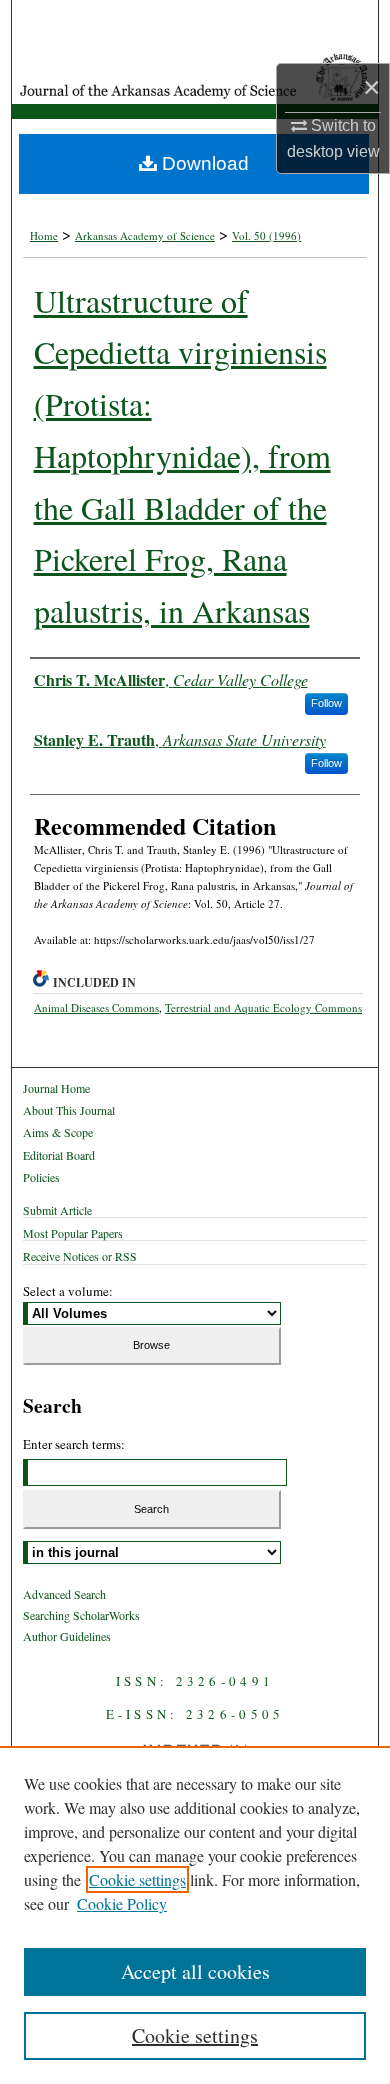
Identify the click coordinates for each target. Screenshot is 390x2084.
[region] (195, 1915)
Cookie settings (137, 1879)
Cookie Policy (122, 1903)
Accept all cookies (195, 1971)
